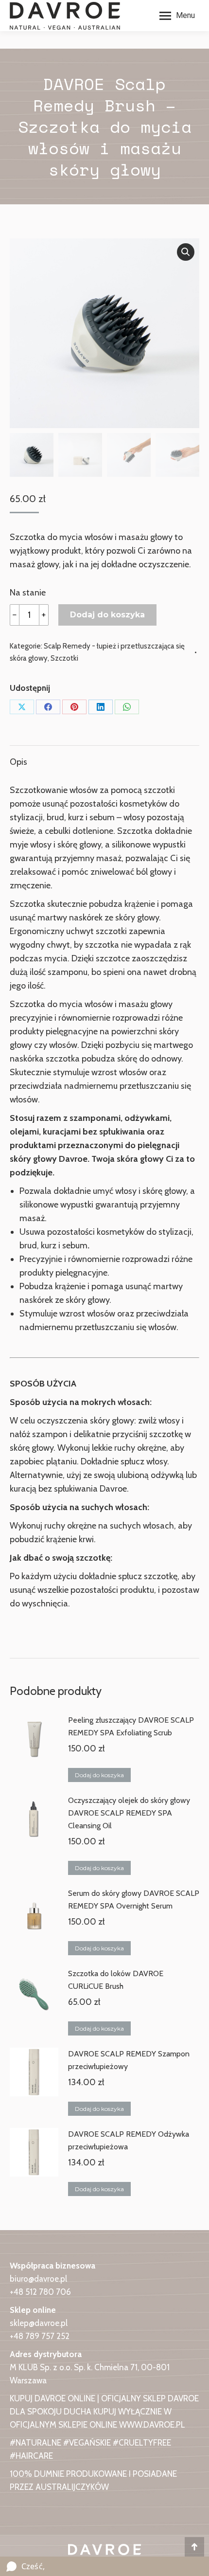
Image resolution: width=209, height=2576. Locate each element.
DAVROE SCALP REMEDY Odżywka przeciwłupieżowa (129, 2140)
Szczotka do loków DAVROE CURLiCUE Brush (116, 1980)
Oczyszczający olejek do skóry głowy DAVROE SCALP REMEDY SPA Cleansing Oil (129, 1813)
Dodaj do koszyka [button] (99, 1775)
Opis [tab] (18, 762)
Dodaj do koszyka (107, 615)
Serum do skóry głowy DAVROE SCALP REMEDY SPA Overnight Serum (134, 1900)
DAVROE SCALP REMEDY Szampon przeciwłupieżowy (129, 2060)
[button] (186, 252)
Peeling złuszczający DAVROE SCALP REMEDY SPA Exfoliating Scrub (131, 1726)
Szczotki (64, 658)
